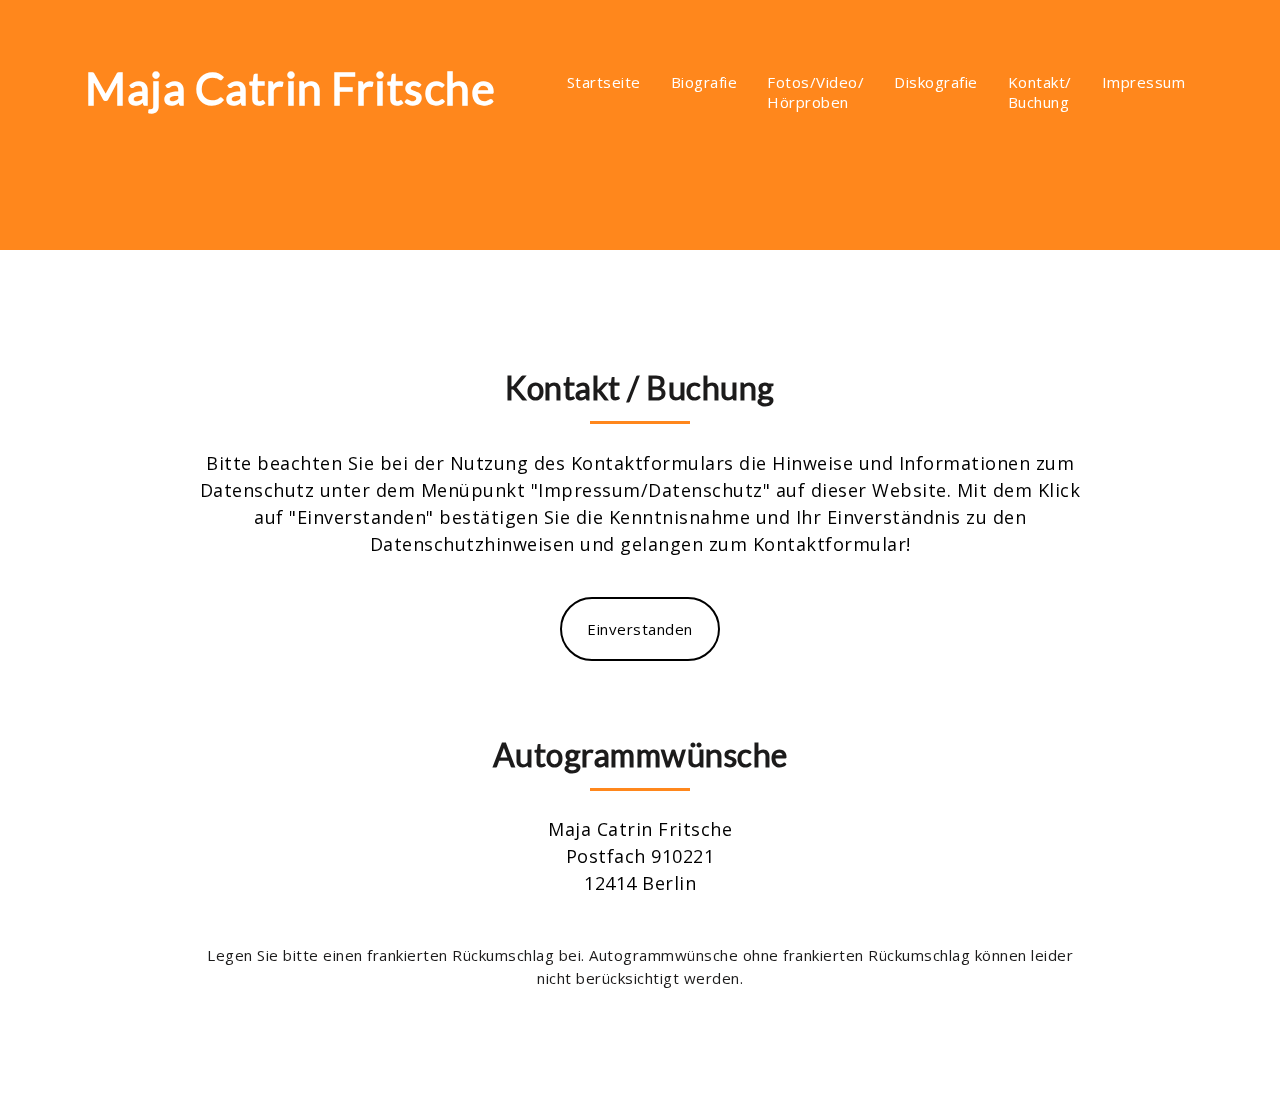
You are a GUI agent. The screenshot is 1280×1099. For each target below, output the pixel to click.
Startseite (604, 82)
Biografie (704, 82)
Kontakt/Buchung (1040, 92)
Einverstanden (640, 629)
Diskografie (936, 82)
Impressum (1144, 82)
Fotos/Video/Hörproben (815, 92)
